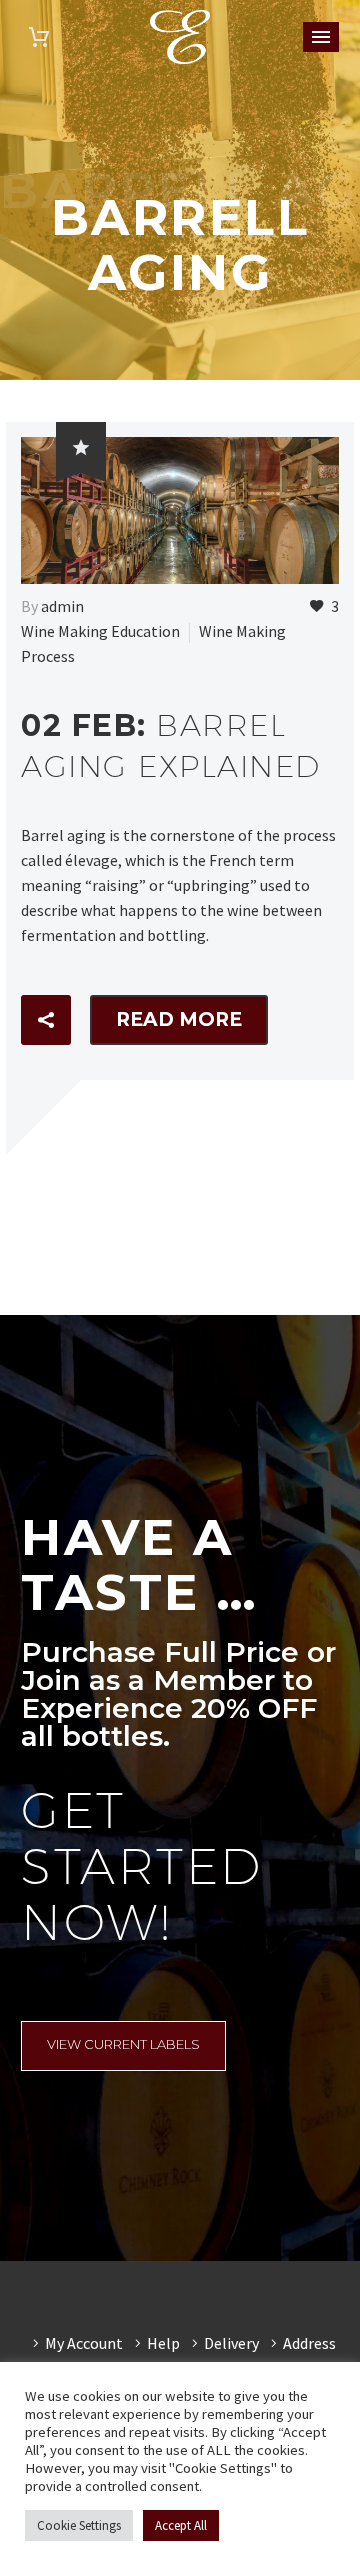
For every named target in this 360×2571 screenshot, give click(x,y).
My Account (84, 2343)
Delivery (231, 2343)
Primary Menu (321, 37)
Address (309, 2343)
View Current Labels (123, 2044)
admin (62, 606)
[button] (46, 1020)
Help (163, 2343)
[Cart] (39, 37)
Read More (179, 1019)
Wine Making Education (100, 631)
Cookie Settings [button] (79, 2525)
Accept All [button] (181, 2525)
